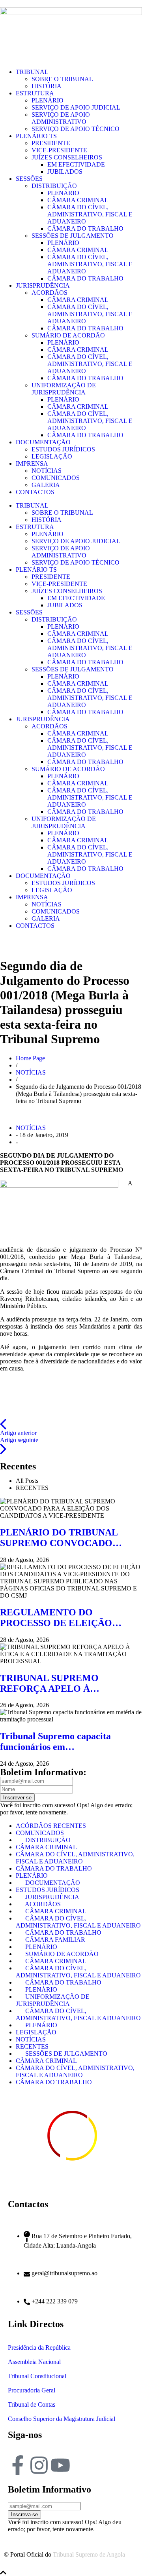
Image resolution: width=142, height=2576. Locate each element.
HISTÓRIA (47, 86)
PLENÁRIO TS (36, 136)
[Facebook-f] (18, 2465)
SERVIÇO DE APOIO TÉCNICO (76, 129)
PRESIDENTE (51, 143)
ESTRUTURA (35, 93)
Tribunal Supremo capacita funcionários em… (55, 1741)
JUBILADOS (65, 172)
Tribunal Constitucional (37, 2376)
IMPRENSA (32, 463)
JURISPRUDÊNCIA (43, 285)
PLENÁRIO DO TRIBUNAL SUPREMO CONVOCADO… (61, 1538)
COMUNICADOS (56, 478)
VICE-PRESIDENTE (59, 150)
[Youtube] (60, 2465)
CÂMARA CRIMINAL (78, 200)
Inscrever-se (17, 1798)
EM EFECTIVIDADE (76, 164)
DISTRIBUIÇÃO (54, 186)
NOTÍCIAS (47, 471)
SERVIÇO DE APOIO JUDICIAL (76, 107)
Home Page (30, 1058)
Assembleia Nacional (34, 2362)
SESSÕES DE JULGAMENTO (73, 236)
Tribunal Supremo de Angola (89, 2554)
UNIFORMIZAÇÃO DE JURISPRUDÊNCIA (64, 389)
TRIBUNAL (32, 72)
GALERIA (46, 485)
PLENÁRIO (48, 100)
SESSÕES (29, 179)
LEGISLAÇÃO (52, 456)
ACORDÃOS (50, 293)
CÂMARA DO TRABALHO (85, 228)
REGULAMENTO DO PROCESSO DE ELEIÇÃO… (61, 1618)
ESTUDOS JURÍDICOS (63, 449)
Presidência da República (39, 2348)
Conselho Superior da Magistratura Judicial (62, 2419)
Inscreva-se (24, 2514)
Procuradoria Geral (32, 2390)
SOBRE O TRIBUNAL (62, 79)
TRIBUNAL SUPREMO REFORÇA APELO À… (50, 1683)
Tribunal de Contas (32, 2404)
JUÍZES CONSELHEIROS (67, 157)
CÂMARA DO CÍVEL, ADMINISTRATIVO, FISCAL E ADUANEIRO (90, 214)
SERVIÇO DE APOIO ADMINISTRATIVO (61, 118)
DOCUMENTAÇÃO (43, 442)
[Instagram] (39, 2465)
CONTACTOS (35, 492)
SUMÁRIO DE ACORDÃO (68, 335)
